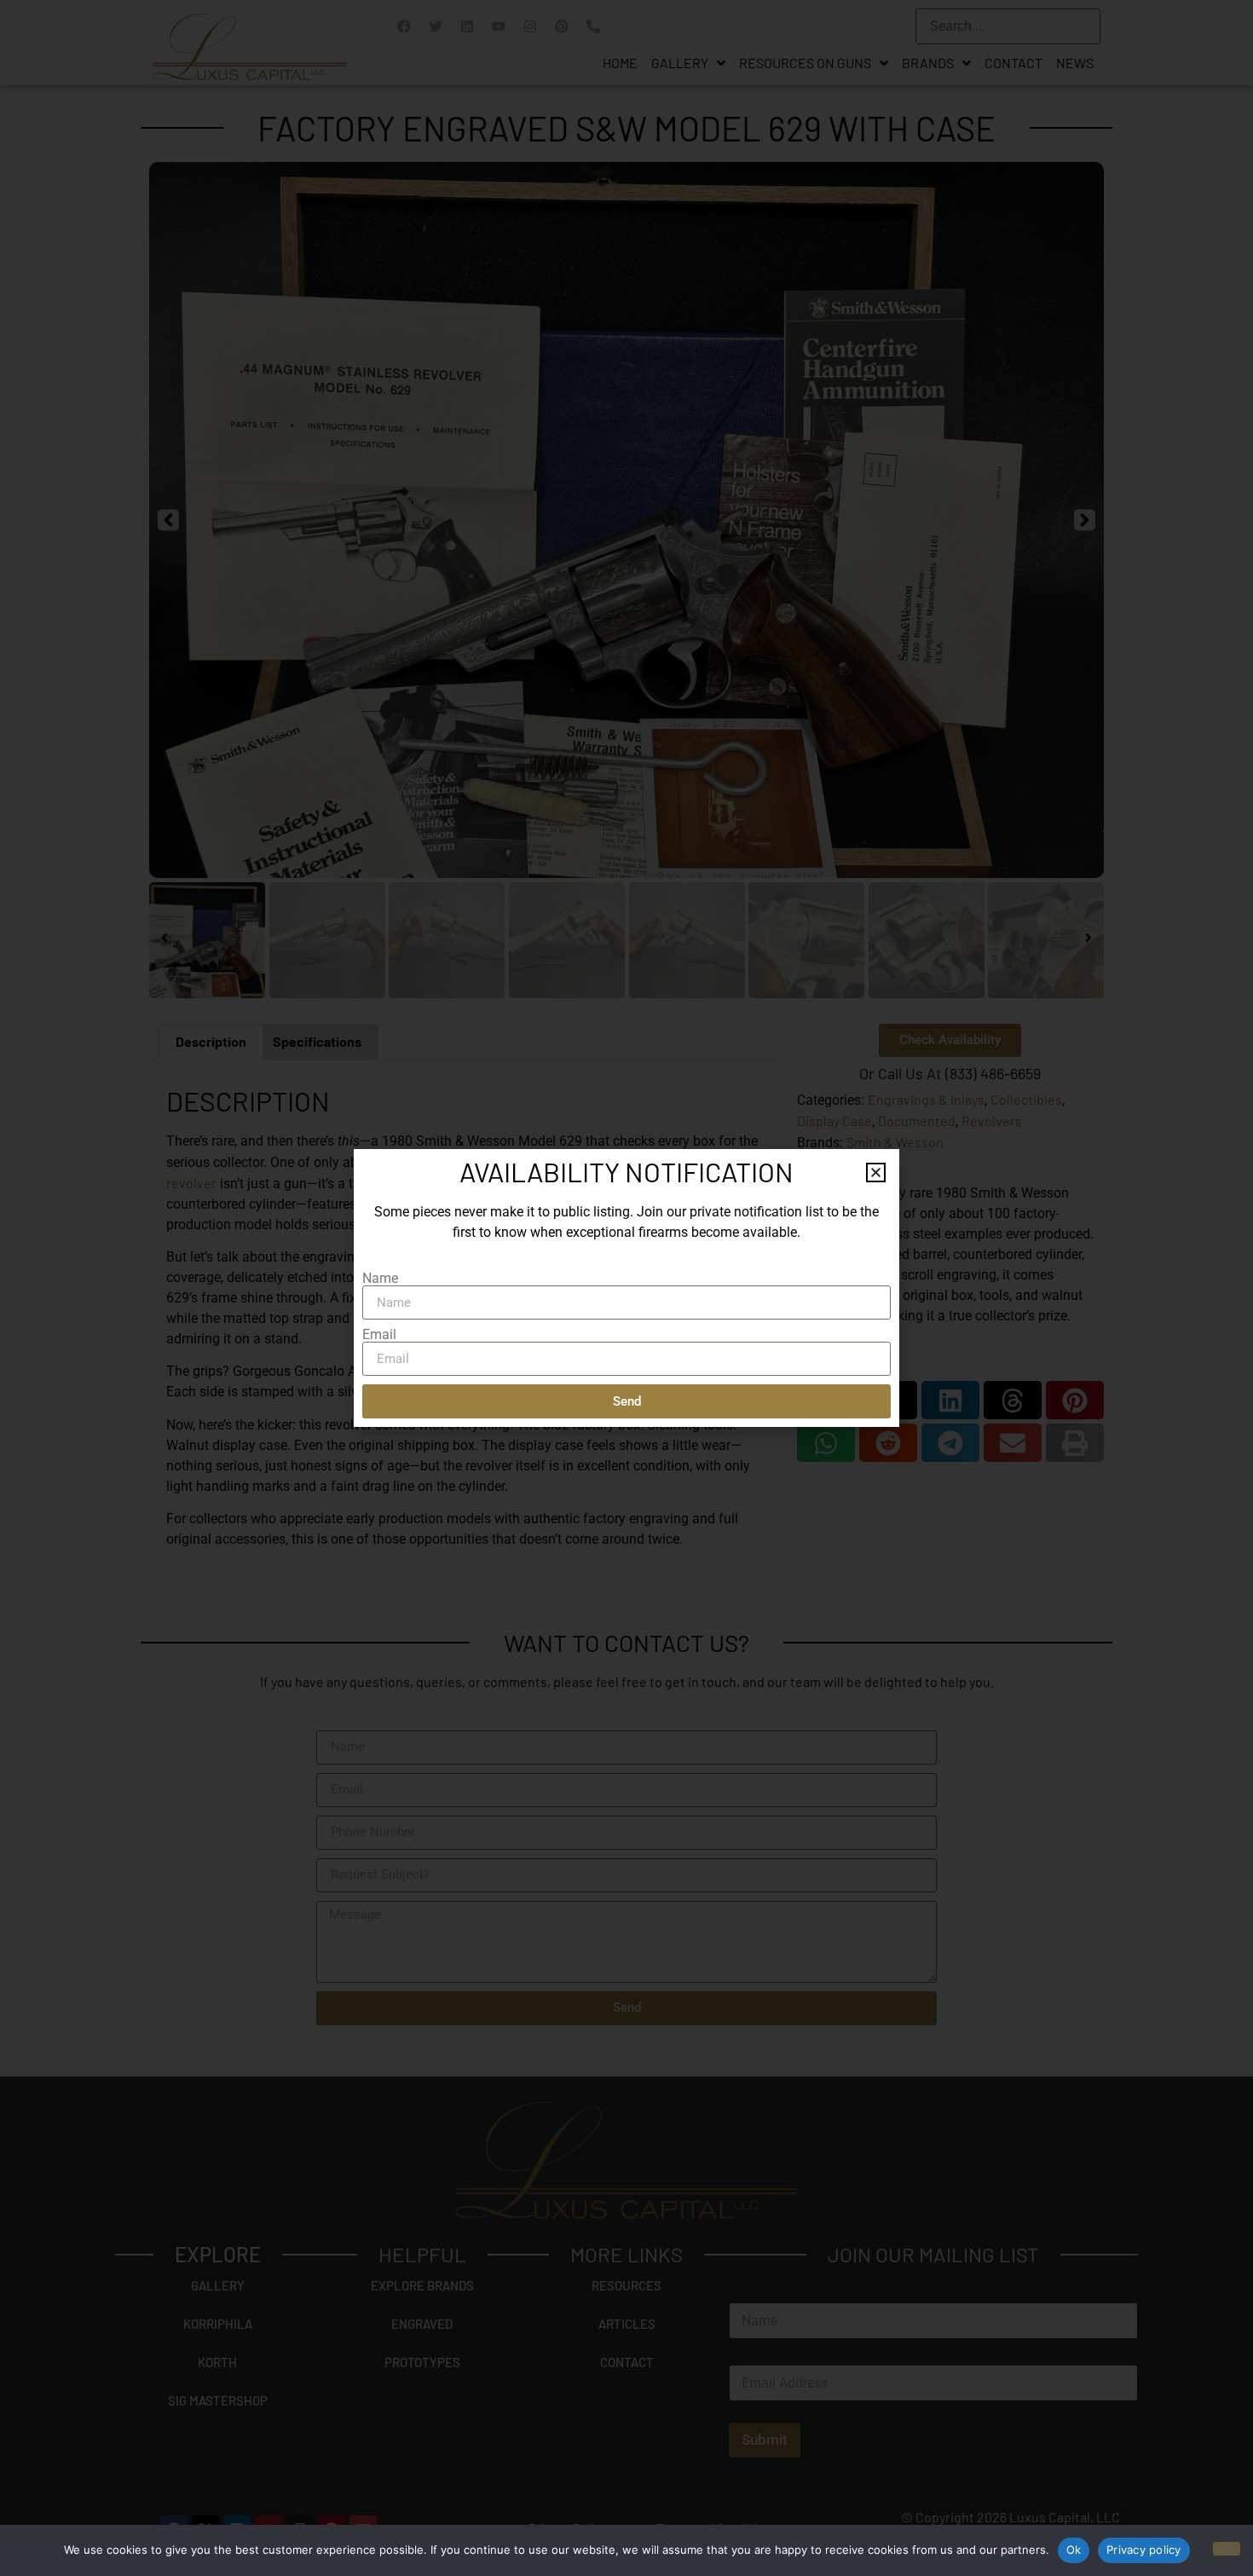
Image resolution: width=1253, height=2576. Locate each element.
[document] (626, 1288)
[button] (876, 1172)
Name (380, 1279)
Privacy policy (1144, 2550)
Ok (1074, 2550)
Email (379, 1335)
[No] (1227, 2549)
